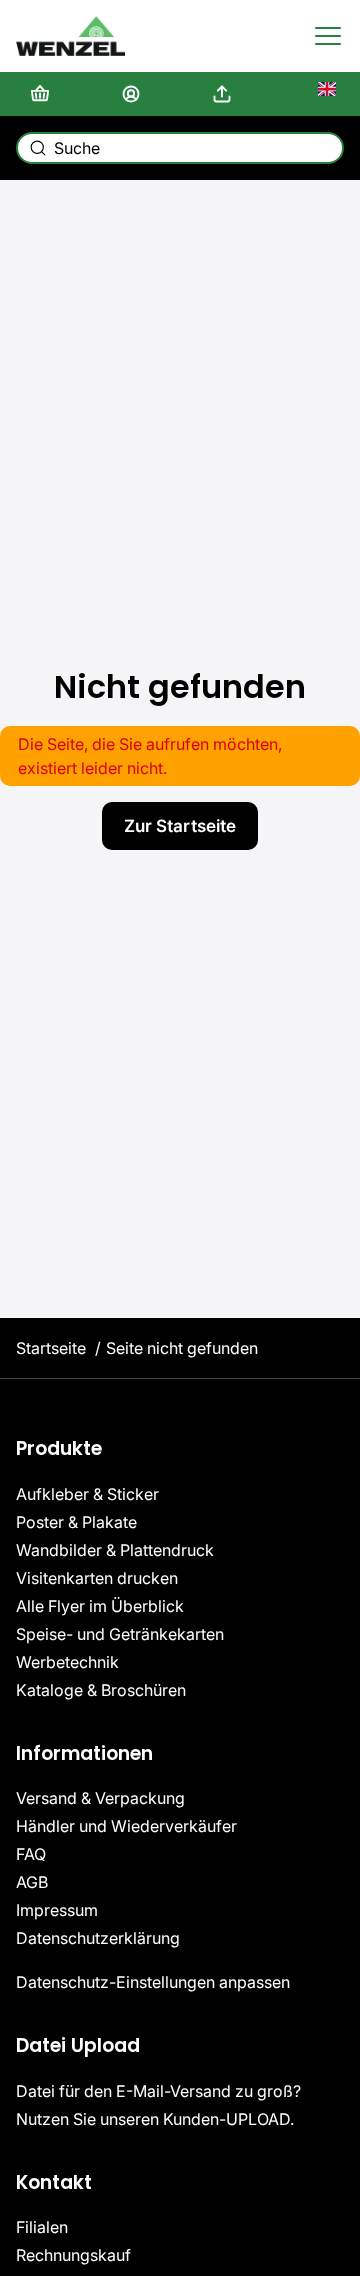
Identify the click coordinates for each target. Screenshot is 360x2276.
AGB (32, 1882)
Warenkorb (44, 94)
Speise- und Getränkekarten (120, 1634)
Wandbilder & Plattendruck (115, 1550)
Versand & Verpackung (100, 1798)
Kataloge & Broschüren (101, 1690)
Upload (226, 94)
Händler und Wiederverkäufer (126, 1826)
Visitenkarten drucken (97, 1578)
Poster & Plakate (76, 1522)
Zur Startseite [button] (180, 826)
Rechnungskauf (73, 2255)
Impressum (57, 1910)
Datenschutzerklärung (98, 1938)
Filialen (42, 2227)
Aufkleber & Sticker (87, 1494)
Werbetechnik (67, 1662)
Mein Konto (135, 94)
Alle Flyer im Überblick (100, 1606)
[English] (317, 94)
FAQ (31, 1854)
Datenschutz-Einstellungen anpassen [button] (153, 1982)
